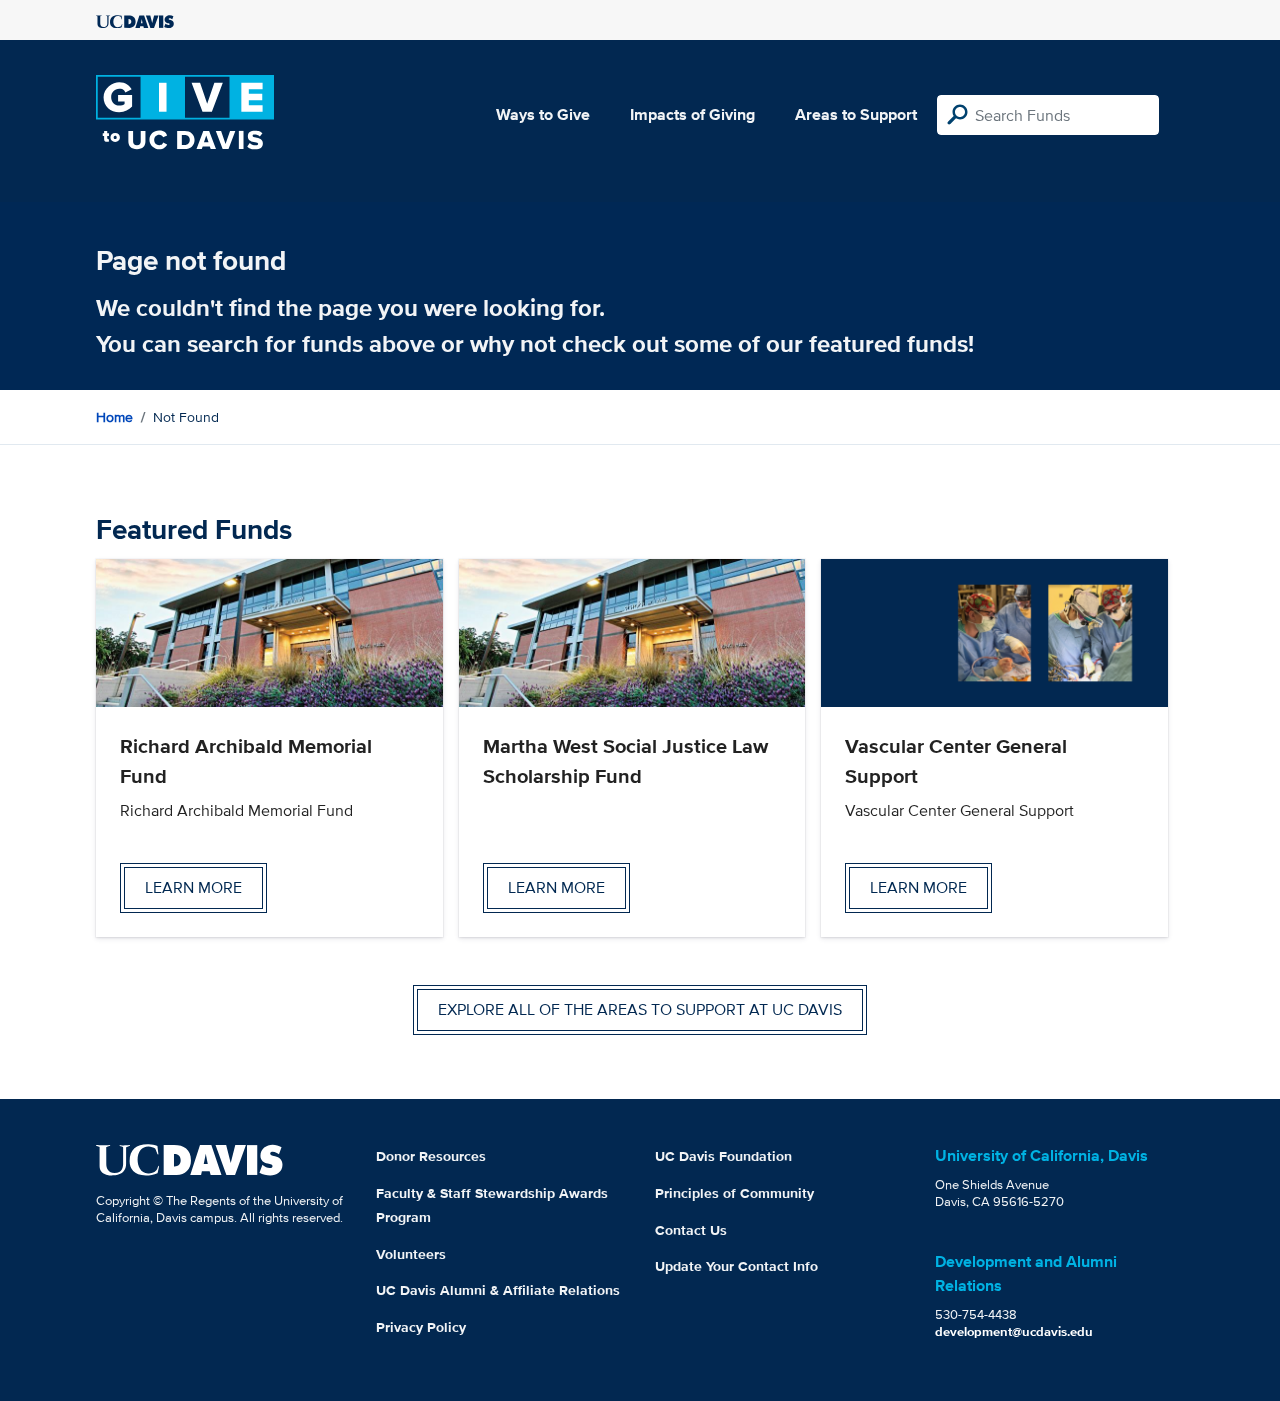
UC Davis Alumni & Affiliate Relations (498, 1290)
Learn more (193, 887)
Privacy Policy (421, 1327)
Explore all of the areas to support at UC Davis (640, 1009)
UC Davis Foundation (723, 1156)
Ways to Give (543, 114)
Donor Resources (431, 1156)
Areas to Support (856, 114)
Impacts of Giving (692, 114)
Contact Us (691, 1230)
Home (114, 417)
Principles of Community (734, 1193)
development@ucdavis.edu (1014, 1331)
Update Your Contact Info (736, 1266)
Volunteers (411, 1254)
